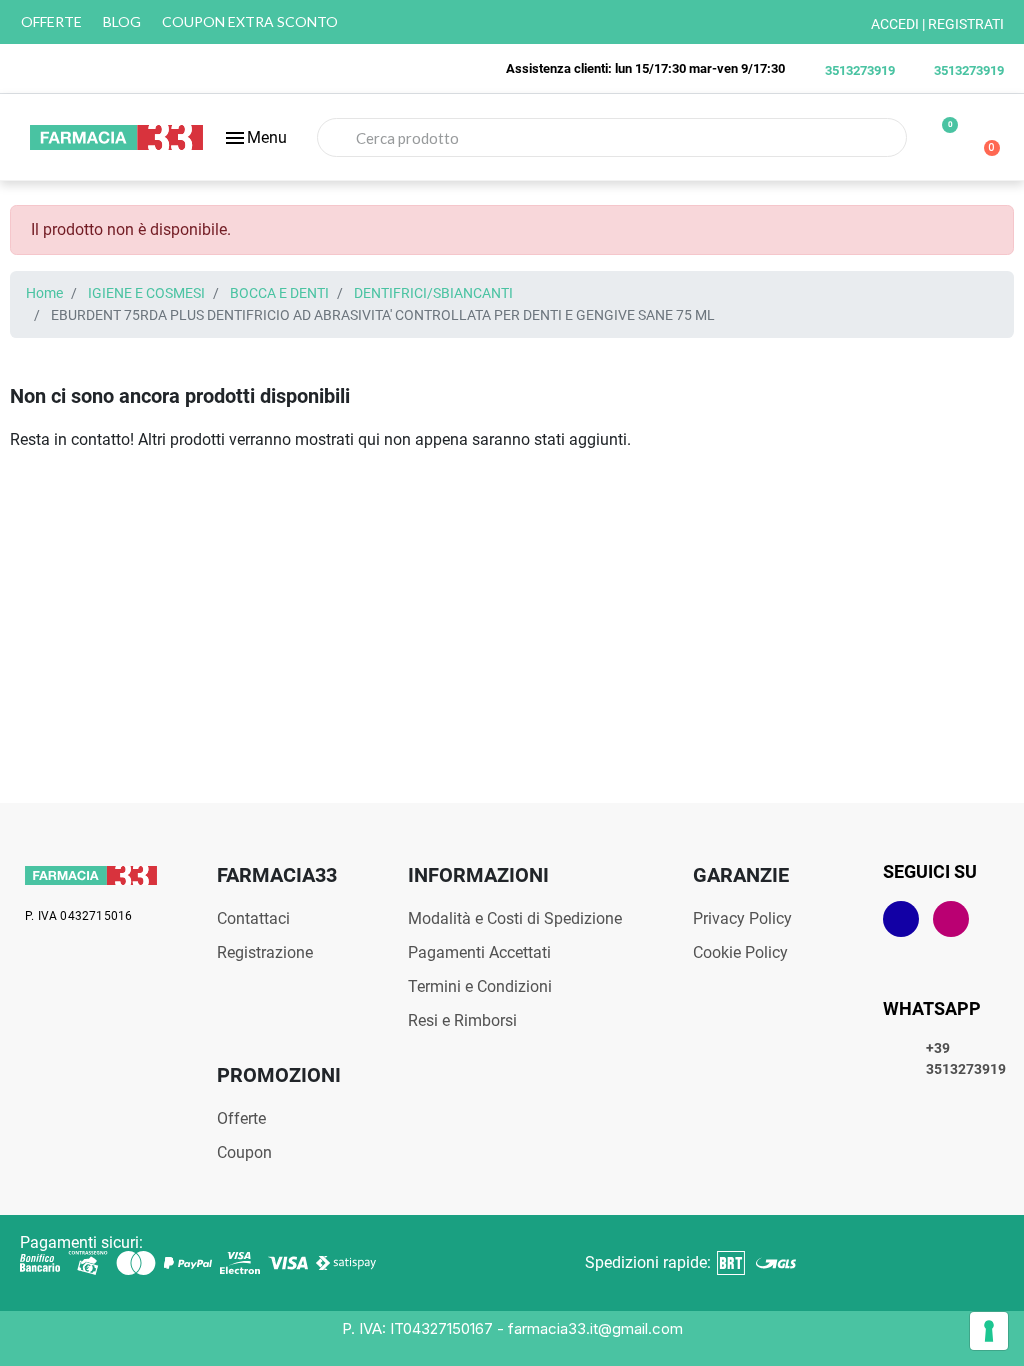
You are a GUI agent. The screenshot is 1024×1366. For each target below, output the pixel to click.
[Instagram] (951, 919)
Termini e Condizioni (480, 986)
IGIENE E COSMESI (146, 293)
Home (44, 293)
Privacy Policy (742, 918)
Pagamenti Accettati (479, 952)
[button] (255, 138)
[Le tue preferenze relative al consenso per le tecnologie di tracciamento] (989, 1331)
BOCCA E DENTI (279, 293)
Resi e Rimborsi (462, 1020)
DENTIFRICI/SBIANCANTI (433, 293)
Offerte (241, 1118)
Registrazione (265, 952)
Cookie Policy (740, 952)
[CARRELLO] (983, 138)
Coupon (244, 1152)
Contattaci (253, 918)
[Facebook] (901, 919)
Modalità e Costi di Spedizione (515, 918)
